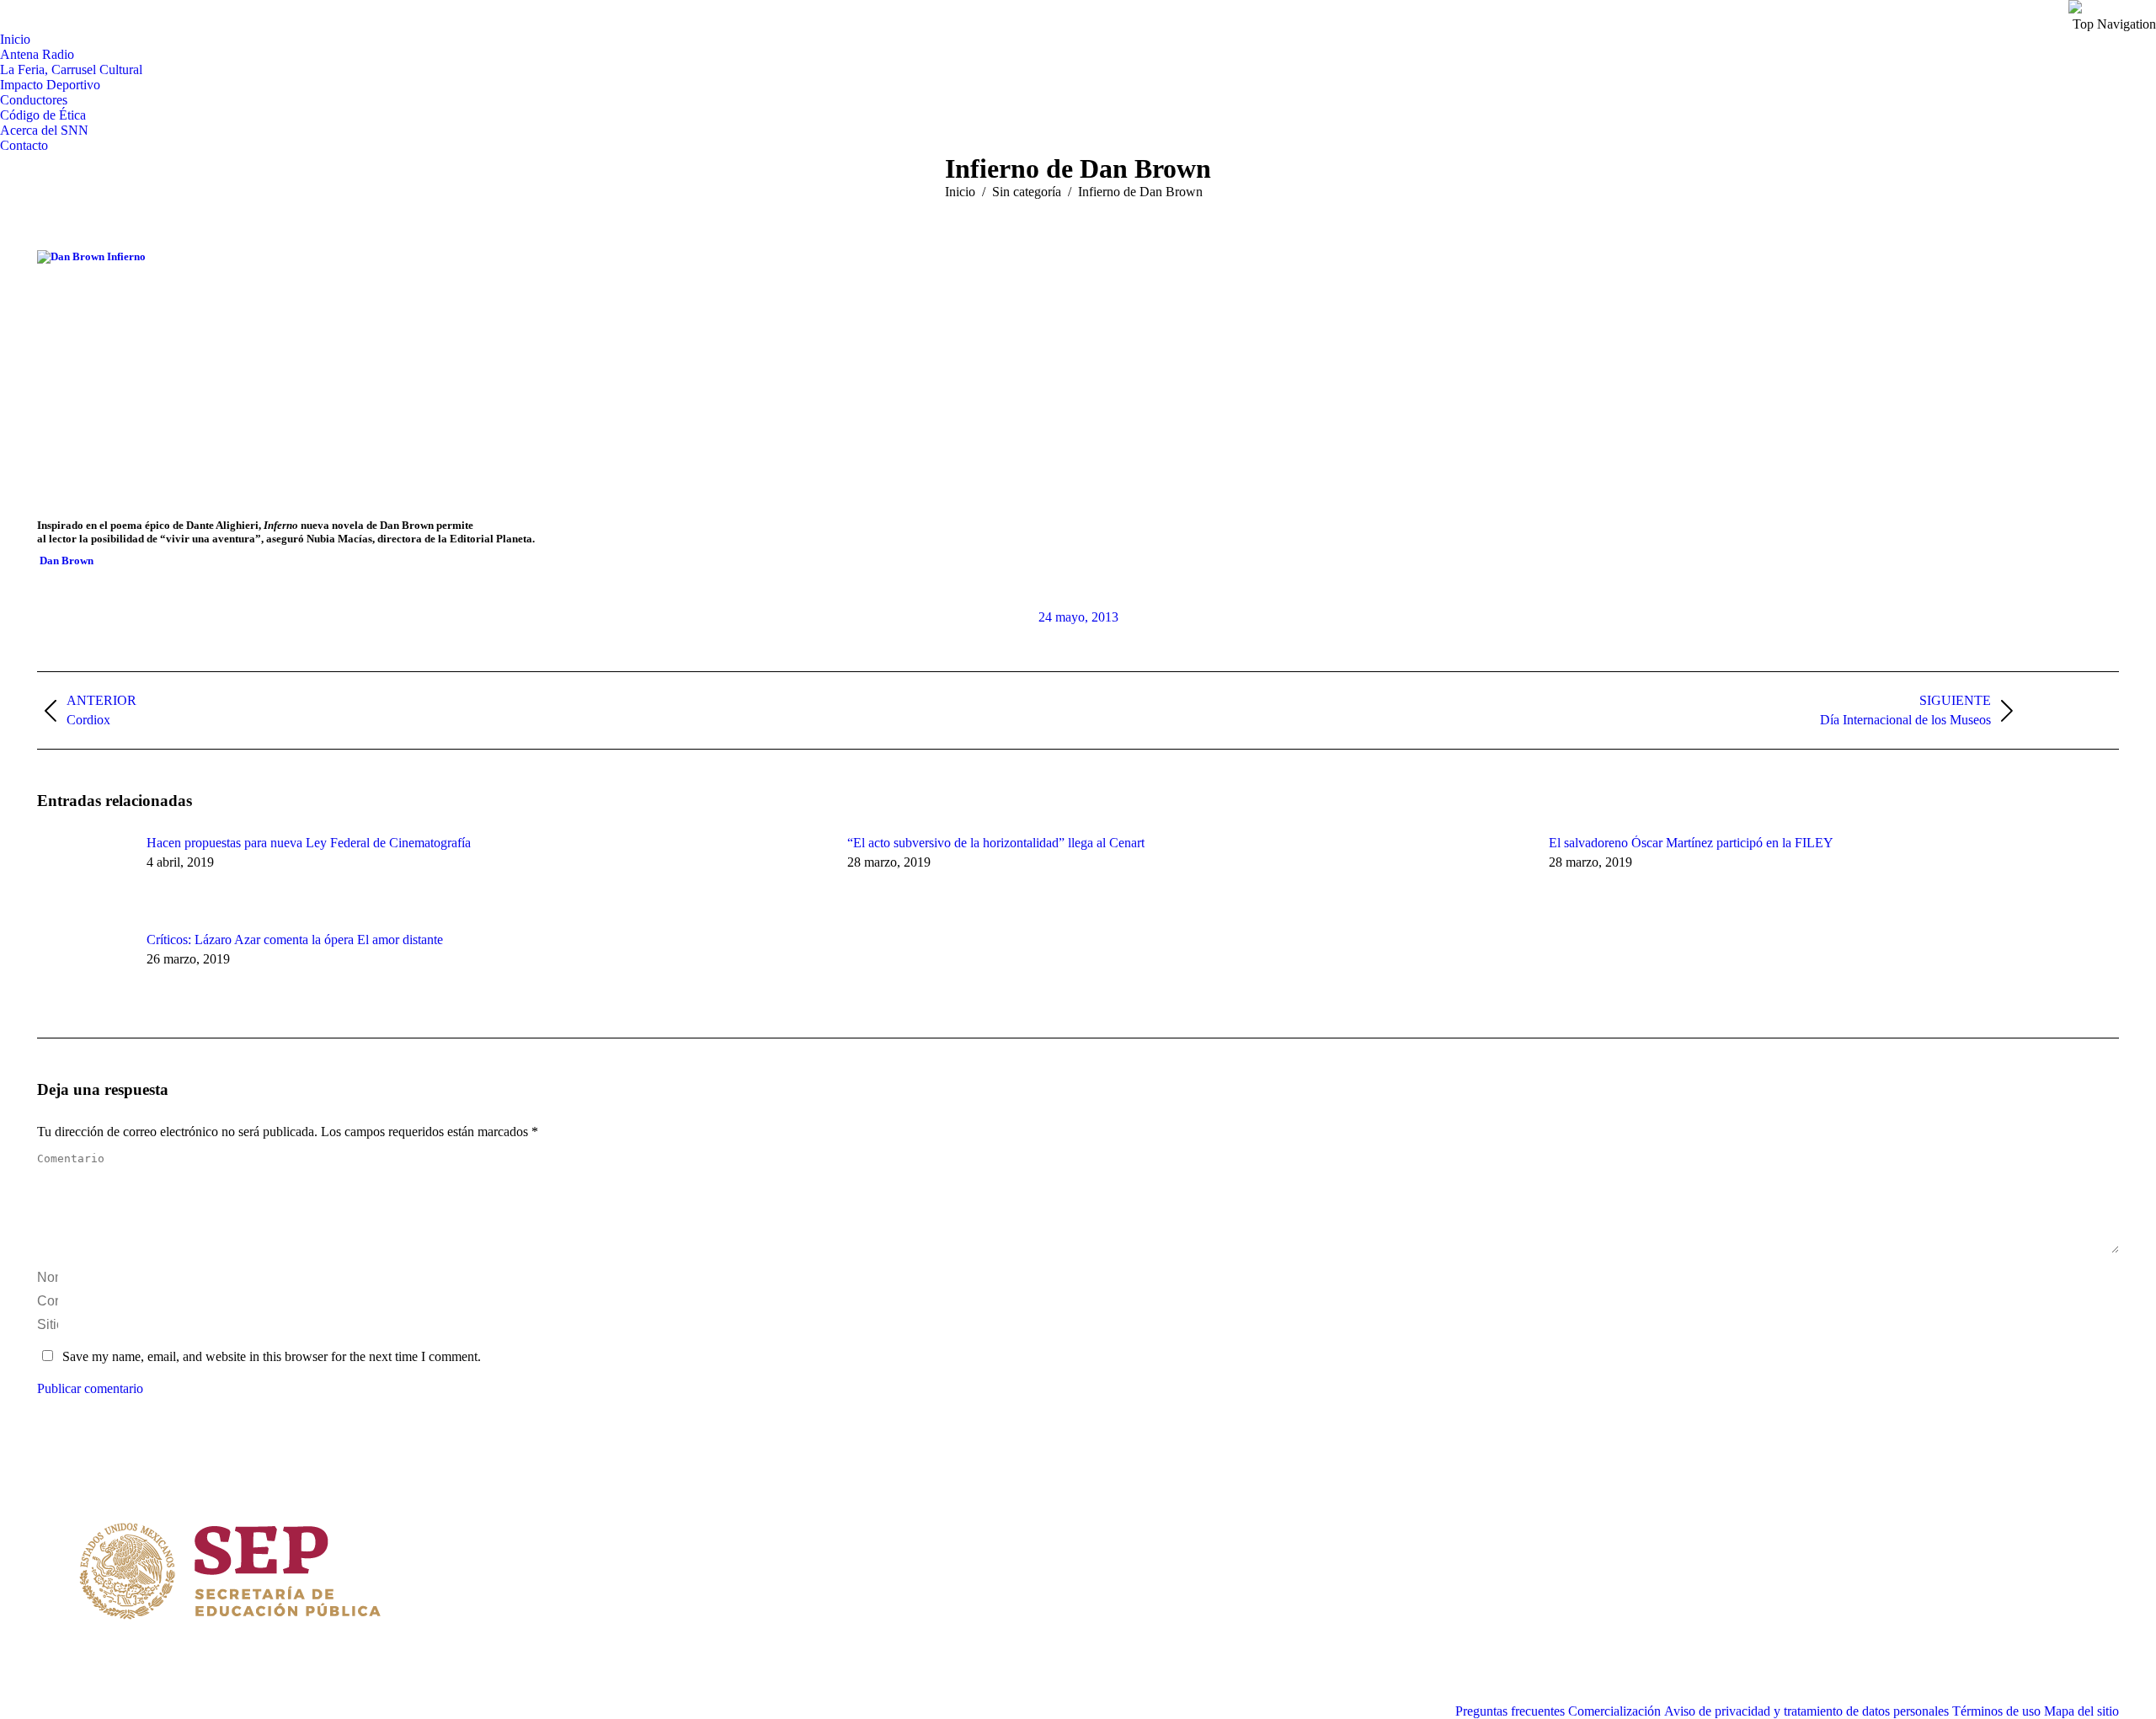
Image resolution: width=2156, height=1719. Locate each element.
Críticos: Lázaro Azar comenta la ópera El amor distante (295, 940)
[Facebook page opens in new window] (756, 1531)
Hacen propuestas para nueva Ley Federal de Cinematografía (309, 843)
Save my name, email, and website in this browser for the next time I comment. (272, 1356)
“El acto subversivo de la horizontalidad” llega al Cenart (996, 843)
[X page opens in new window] (782, 1531)
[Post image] (83, 873)
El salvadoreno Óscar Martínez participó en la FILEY (1691, 843)
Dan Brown (67, 561)
